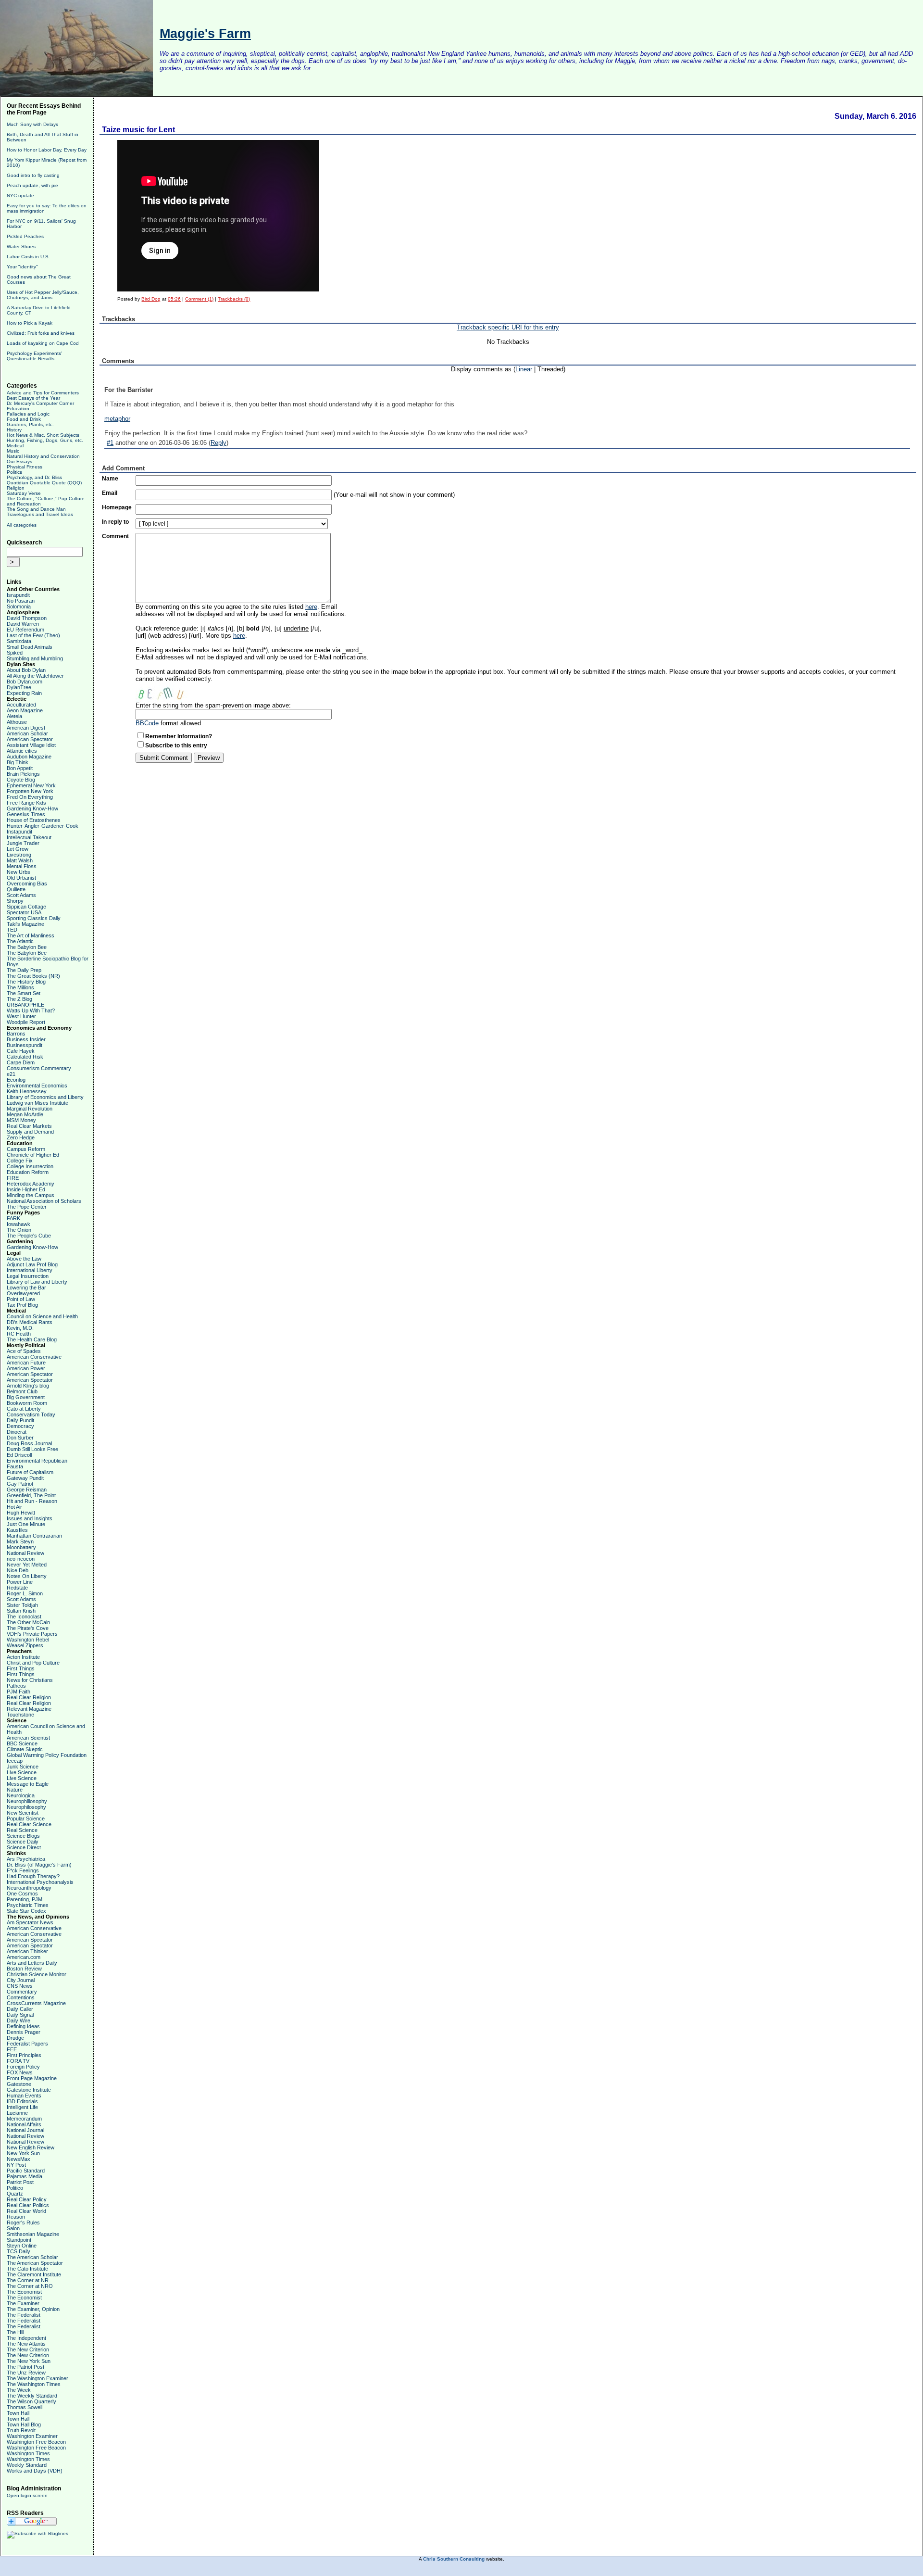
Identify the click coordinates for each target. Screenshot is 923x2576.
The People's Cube (29, 1236)
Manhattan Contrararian (34, 1536)
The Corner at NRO (30, 2286)
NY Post (16, 2165)
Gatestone (19, 2084)
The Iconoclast (24, 1616)
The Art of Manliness (31, 935)
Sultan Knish (21, 1611)
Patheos (16, 1686)
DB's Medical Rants (30, 1322)
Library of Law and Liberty (37, 1282)
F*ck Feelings (23, 1870)
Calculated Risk (25, 1057)
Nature (15, 1790)
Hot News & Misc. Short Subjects (43, 435)
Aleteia (14, 716)
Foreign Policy (23, 2067)
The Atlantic (20, 941)
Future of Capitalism (30, 1472)
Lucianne (17, 2113)
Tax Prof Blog (22, 1305)
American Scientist (28, 1738)
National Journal (25, 2130)
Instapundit (19, 832)
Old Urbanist (21, 878)
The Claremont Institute (34, 2274)
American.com (24, 1957)
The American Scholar (32, 2257)
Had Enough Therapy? (33, 1876)
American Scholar (27, 733)
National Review (25, 1553)
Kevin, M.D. (20, 1328)
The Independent (26, 2338)
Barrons (16, 1034)
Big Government (26, 1397)
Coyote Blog (21, 780)
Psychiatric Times (28, 1905)
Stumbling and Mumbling (35, 658)
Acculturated (21, 705)
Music (13, 451)
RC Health (19, 1334)
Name (110, 479)
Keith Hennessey (27, 1091)
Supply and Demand (30, 1132)
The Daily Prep (24, 970)
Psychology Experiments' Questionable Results (34, 356)
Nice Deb (18, 1570)
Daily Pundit (20, 1420)
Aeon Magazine (25, 710)
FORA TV (18, 2061)
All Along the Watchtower (35, 676)
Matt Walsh (20, 860)
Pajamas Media (25, 2176)
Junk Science (23, 1767)
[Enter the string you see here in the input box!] (164, 692)
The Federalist (24, 2315)
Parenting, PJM (25, 1899)
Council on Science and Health (42, 1316)
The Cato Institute (27, 2269)
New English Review (31, 2147)
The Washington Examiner (37, 2378)
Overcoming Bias (27, 884)
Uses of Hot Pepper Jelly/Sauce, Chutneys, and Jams (43, 295)
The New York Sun (29, 2361)
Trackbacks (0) (234, 299)
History (14, 430)
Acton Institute (23, 1657)
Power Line (20, 1582)
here (311, 607)
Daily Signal (20, 2015)
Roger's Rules (23, 2222)
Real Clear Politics (28, 2205)
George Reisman (27, 1490)
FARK (13, 1218)
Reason (16, 2217)
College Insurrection (30, 1166)
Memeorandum (24, 2119)
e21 (11, 1074)
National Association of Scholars (44, 1201)
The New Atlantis (26, 2344)
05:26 (174, 299)
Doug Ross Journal (29, 1443)
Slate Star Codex (26, 1911)
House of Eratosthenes (34, 820)
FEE (12, 2049)
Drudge (15, 2038)
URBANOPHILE (25, 1005)
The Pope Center (27, 1207)
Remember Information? (179, 736)
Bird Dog (151, 299)
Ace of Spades (24, 1351)
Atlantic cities (22, 751)
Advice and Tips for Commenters (43, 393)
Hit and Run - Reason (32, 1501)
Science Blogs (23, 1836)
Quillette (16, 889)
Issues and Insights (30, 1518)
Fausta (15, 1466)
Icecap (15, 1761)
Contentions (21, 1997)
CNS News (20, 1986)
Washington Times (28, 2453)
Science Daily (23, 1842)
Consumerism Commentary (39, 1068)
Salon (13, 2228)
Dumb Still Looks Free (32, 1449)
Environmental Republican (37, 1461)
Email (110, 493)
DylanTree (19, 687)
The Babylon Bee (27, 947)
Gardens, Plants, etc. (30, 424)
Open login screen (27, 2495)
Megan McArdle (25, 1114)
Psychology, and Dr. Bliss (34, 477)
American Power (26, 1368)
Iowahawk (19, 1224)
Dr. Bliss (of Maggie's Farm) (39, 1865)
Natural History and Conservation (43, 456)
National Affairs (24, 2124)
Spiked (15, 653)
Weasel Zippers (25, 1645)
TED (12, 930)
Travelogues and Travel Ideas (40, 514)
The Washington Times (34, 2384)
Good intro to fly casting (33, 175)
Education (18, 409)
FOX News (20, 2072)
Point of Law (21, 1299)
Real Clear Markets (29, 1126)
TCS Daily (19, 2251)
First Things (21, 1668)
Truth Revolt (21, 2430)
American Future (26, 1363)
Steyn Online (22, 2246)
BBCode (147, 723)
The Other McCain (28, 1622)
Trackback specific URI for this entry (508, 327)
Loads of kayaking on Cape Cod (43, 343)
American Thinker (27, 1951)
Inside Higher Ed (26, 1189)
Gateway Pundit (25, 1478)
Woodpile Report (26, 1022)
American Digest (26, 728)
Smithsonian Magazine (33, 2234)
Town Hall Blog (24, 2424)
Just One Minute (26, 1524)
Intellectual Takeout (29, 837)
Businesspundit (25, 1045)
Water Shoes (21, 246)
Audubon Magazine (29, 757)
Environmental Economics (37, 1086)
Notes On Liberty (27, 1576)
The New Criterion (28, 2349)
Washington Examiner (32, 2436)
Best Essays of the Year (33, 398)
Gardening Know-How (32, 808)
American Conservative (34, 1357)
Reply (218, 443)
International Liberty (30, 1270)
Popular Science (26, 1818)
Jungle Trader (23, 843)
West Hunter (21, 1016)
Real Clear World (26, 2211)
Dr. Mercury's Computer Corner (40, 403)
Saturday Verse (24, 493)
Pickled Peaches (25, 236)
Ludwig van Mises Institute (37, 1103)
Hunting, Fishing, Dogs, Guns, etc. (45, 440)
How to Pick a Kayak (30, 323)
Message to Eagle (28, 1784)
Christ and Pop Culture (33, 1663)
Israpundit (18, 595)
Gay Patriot (20, 1484)
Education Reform (28, 1172)
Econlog (16, 1080)
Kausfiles (17, 1530)
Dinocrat (17, 1432)
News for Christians (30, 1680)
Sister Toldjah (22, 1605)
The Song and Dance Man (36, 509)
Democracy (20, 1426)
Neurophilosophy (26, 1807)
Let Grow (18, 849)
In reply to (115, 522)
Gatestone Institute (29, 2090)
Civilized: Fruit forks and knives (41, 333)
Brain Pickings (23, 774)
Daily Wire (19, 2020)
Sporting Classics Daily (34, 918)
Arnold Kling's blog (28, 1386)
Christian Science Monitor (37, 1974)
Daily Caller (20, 2009)
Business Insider (26, 1039)
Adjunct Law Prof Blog (32, 1264)
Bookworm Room (27, 1403)
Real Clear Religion (29, 1697)
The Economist (24, 2292)
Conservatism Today (31, 1414)
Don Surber (20, 1438)
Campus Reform (26, 1149)
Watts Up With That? (31, 1010)
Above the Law (24, 1259)
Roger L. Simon (25, 1593)
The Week (19, 2390)
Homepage (117, 507)
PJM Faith (19, 1692)
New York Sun (23, 2153)
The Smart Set (24, 993)
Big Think (18, 762)
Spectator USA (24, 912)
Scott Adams (21, 895)
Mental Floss (22, 866)
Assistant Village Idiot (31, 745)
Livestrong (19, 855)
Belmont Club (22, 1391)
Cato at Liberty (24, 1409)
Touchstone (20, 1715)
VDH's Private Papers (32, 1634)
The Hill (15, 2332)
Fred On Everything (30, 797)
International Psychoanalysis (40, 1882)
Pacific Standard (26, 2171)
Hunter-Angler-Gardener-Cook (43, 826)
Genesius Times (26, 814)
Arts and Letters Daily (32, 1963)
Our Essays (19, 461)
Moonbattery (21, 1547)
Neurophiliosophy (27, 1801)
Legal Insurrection (28, 1276)
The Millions (20, 987)
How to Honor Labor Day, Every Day (47, 150)
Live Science (22, 1772)
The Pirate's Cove (28, 1628)
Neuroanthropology (29, 1888)
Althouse (17, 722)
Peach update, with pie (32, 185)
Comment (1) (199, 299)
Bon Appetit (20, 768)
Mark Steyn (20, 1541)
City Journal (21, 1980)
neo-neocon (21, 1559)
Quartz (15, 2194)
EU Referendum (25, 630)
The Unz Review (26, 2373)
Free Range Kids (26, 803)
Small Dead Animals (30, 647)
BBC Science (22, 1743)
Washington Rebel (28, 1640)
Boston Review (24, 1969)
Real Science (22, 1830)
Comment (115, 536)
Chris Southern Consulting (454, 2559)
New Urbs (19, 872)
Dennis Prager (24, 2032)
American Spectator (30, 739)
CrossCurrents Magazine (36, 2003)
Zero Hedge (21, 1137)
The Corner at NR (28, 2280)
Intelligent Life (22, 2107)
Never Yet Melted (27, 1565)
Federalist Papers (27, 2044)
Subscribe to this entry (176, 745)
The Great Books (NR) (33, 976)
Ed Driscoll (19, 1455)
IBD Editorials (22, 2101)
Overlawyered (23, 1293)
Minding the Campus (31, 1195)
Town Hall (18, 2413)
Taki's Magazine (25, 924)
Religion (16, 488)
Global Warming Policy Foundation (47, 1755)
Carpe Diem (21, 1062)
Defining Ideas (23, 2026)
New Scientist (23, 1813)
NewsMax (19, 2159)
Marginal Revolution (30, 1109)
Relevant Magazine (29, 1709)
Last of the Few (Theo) (33, 635)
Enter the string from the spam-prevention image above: (213, 705)
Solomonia (19, 606)
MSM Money (21, 1120)
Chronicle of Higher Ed (33, 1155)
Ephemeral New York (31, 785)
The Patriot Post (25, 2367)
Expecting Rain (24, 693)
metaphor (117, 419)
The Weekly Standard (32, 2396)
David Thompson (27, 618)
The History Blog (26, 982)
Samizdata (19, 641)
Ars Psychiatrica (26, 1859)
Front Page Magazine (32, 2078)
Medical (15, 446)
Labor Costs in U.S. (28, 257)
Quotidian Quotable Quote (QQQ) (44, 483)
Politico (15, 2188)
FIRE (13, 1178)
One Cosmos (22, 1894)
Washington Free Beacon (36, 2442)
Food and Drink (24, 419)
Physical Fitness (25, 467)
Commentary (22, 1992)
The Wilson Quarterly (31, 2401)
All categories (22, 525)
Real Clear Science (29, 1824)
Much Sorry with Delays (32, 124)
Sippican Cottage (26, 907)
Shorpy (15, 901)
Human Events (24, 2096)
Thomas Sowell (25, 2407)
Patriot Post (20, 2182)
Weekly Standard (27, 2465)
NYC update (20, 196)
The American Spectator (35, 2263)
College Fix (20, 1161)
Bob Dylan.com (25, 682)
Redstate (17, 1588)
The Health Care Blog (32, 1339)
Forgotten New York (30, 791)
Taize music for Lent (138, 130)
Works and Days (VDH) (35, 2471)
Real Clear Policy (27, 2199)
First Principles (24, 2055)
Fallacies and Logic (28, 414)
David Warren (23, 624)
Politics (14, 472)
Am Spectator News (30, 1922)
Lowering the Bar (26, 1288)
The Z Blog (19, 999)
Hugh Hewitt (21, 1513)
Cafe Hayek (21, 1051)
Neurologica (21, 1795)
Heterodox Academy (31, 1184)
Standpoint (19, 2240)
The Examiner (23, 2303)
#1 (110, 443)
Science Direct (24, 1847)
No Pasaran (21, 601)
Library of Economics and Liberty (45, 1097)
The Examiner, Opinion (33, 2309)
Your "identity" (22, 267)
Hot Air (14, 1507)
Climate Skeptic (25, 1749)
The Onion (19, 1230)
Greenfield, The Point (31, 1495)
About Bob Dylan (26, 670)
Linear (524, 369)
